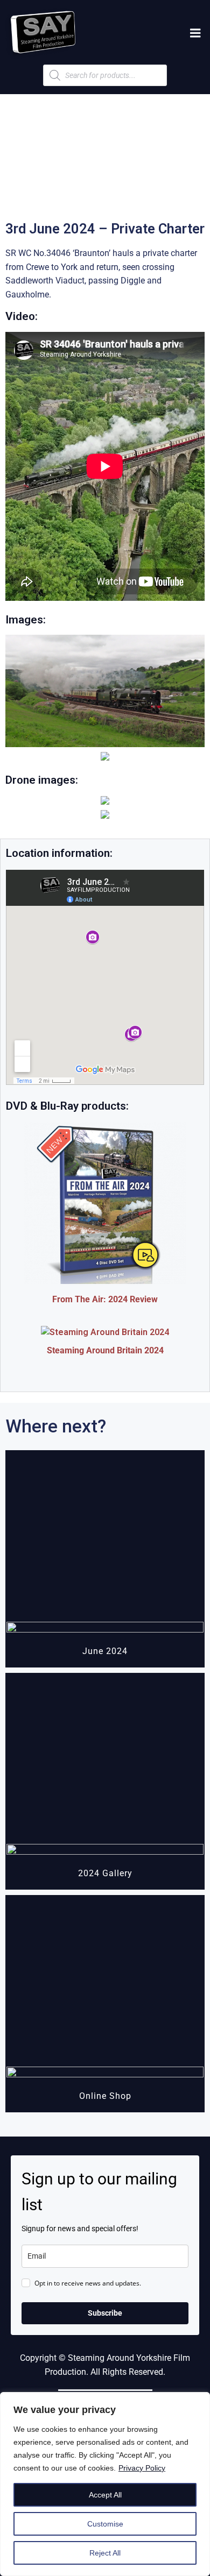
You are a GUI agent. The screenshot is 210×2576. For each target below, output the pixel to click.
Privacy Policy (142, 2468)
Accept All (105, 2495)
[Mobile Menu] (195, 33)
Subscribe (105, 2313)
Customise (105, 2524)
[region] (105, 2484)
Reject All (105, 2553)
